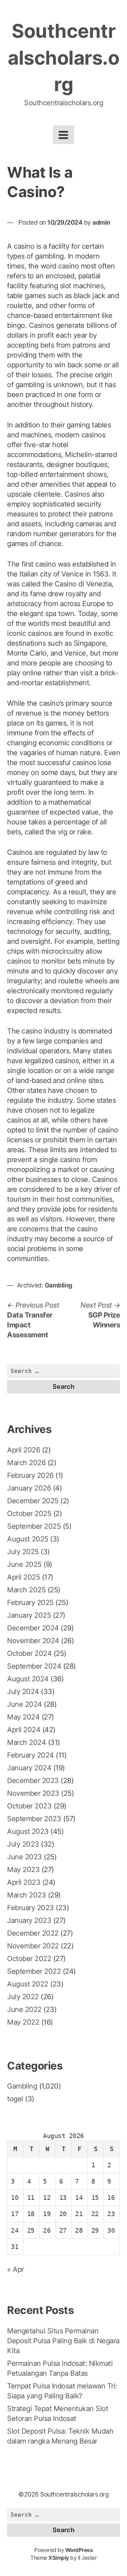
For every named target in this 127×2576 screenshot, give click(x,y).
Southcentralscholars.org (64, 58)
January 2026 (29, 1488)
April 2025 (23, 1577)
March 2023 (26, 1895)
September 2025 (34, 1526)
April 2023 (24, 1882)
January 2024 (29, 1768)
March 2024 (26, 1742)
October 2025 (29, 1514)
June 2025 (24, 1564)
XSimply (59, 2558)
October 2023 (29, 1806)
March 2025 (26, 1590)
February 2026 (30, 1475)
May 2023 (23, 1870)
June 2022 (24, 2009)
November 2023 (33, 1793)
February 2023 (31, 1908)
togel (15, 2099)
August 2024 (28, 1679)
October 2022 (29, 1959)
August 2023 (28, 1831)
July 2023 (23, 1844)
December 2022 (33, 1933)
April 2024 (24, 1730)
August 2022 (28, 1984)
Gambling (59, 1285)
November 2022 (33, 1946)
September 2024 (34, 1666)
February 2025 (30, 1603)
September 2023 (34, 1819)
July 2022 (23, 1997)
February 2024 (31, 1755)
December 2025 (33, 1501)
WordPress (79, 2550)
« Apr (16, 2269)
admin (101, 222)
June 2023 (25, 1857)
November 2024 (33, 1641)
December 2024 (33, 1628)
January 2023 (29, 1920)
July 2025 (23, 1552)
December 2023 (33, 1781)
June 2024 (25, 1704)
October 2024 (29, 1653)
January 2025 (29, 1615)
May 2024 (23, 1717)
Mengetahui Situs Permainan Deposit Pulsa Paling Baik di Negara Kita (63, 2341)
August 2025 (28, 1539)
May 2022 (23, 2022)
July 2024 (23, 1692)
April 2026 (23, 1450)
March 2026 (26, 1463)
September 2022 (34, 1971)
